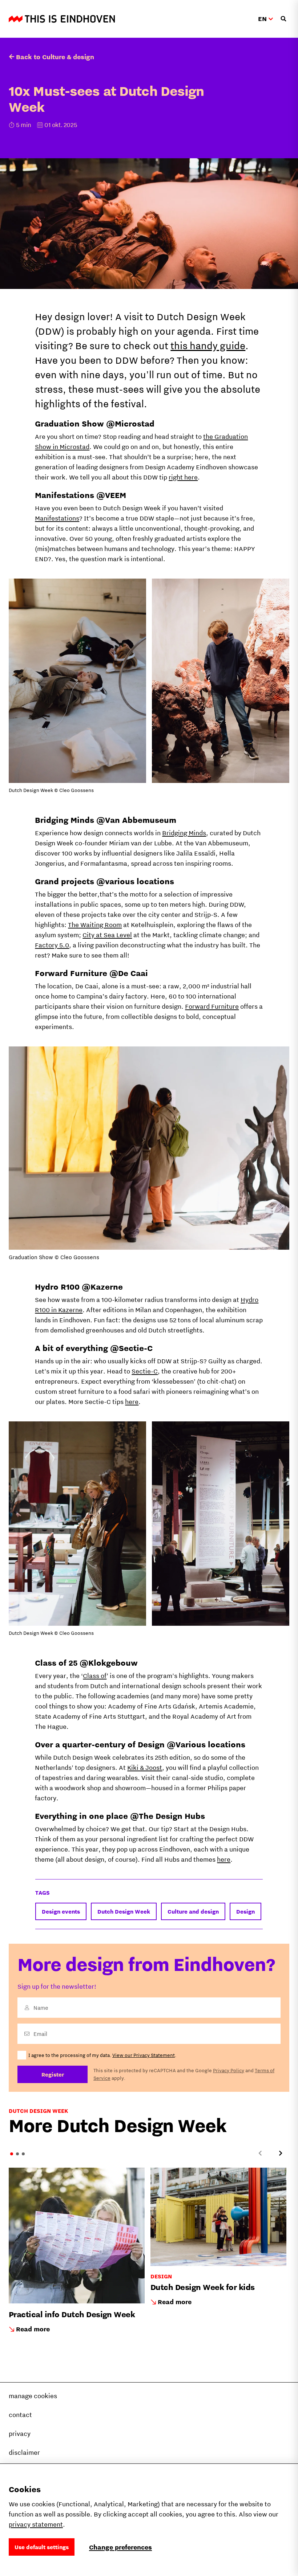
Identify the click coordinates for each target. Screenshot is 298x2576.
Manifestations (57, 518)
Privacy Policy (229, 2070)
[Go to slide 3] (23, 2154)
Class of (95, 1676)
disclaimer (24, 2452)
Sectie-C (145, 1371)
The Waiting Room (95, 925)
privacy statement (36, 2524)
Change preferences (120, 2547)
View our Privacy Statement (144, 2055)
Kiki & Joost (145, 1767)
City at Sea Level (107, 935)
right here (183, 477)
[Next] (281, 2153)
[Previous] (260, 2153)
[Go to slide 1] (12, 2154)
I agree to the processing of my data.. (102, 2055)
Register (53, 2074)
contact (20, 2415)
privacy (20, 2434)
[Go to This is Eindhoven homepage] (62, 19)
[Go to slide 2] (17, 2154)
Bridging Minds (184, 833)
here (132, 1402)
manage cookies (33, 2396)
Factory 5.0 (52, 945)
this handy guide (208, 345)
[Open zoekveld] (283, 19)
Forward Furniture (212, 1006)
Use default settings (42, 2547)
